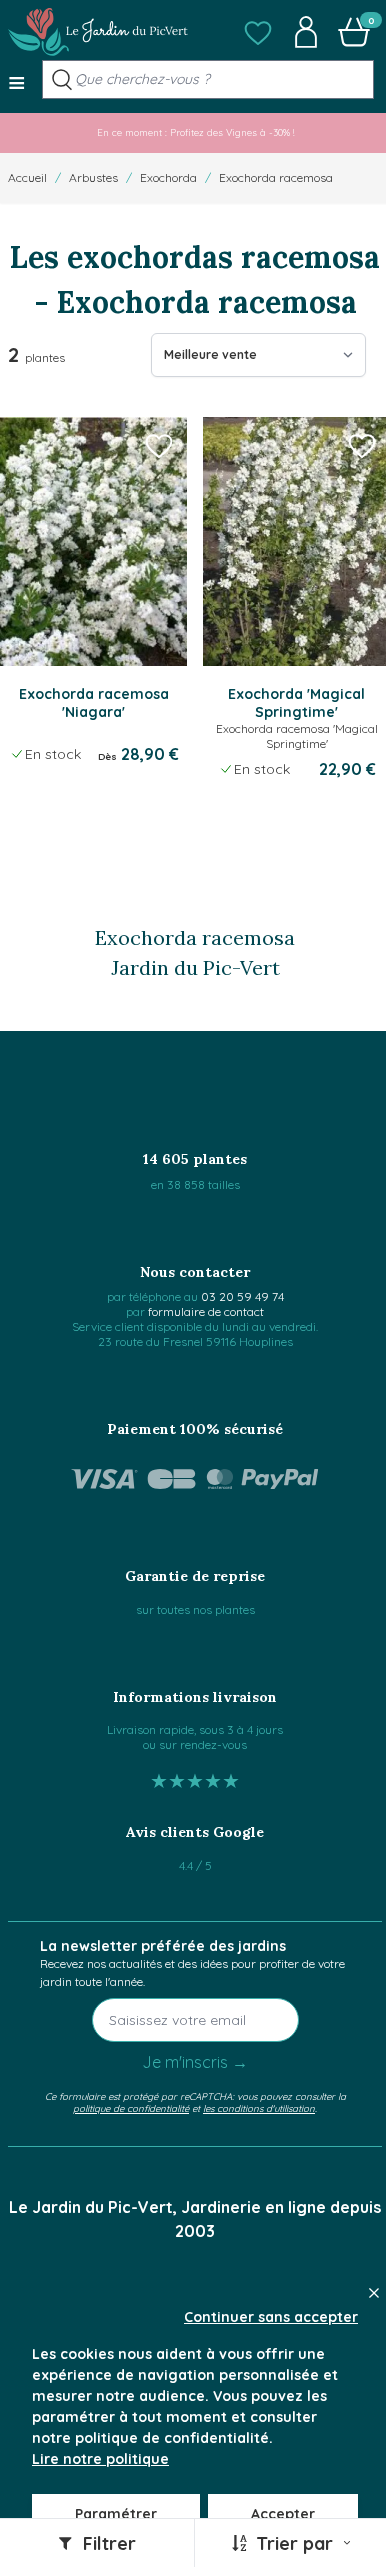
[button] (258, 32)
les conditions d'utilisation (259, 2108)
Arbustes (93, 177)
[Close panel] (374, 2293)
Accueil (27, 177)
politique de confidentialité (131, 2108)
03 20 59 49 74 (242, 1296)
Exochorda (168, 177)
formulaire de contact (206, 1311)
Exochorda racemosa (276, 177)
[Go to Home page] (98, 32)
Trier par (294, 2543)
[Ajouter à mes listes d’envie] (159, 445)
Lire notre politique (100, 2459)
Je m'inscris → (195, 2062)
